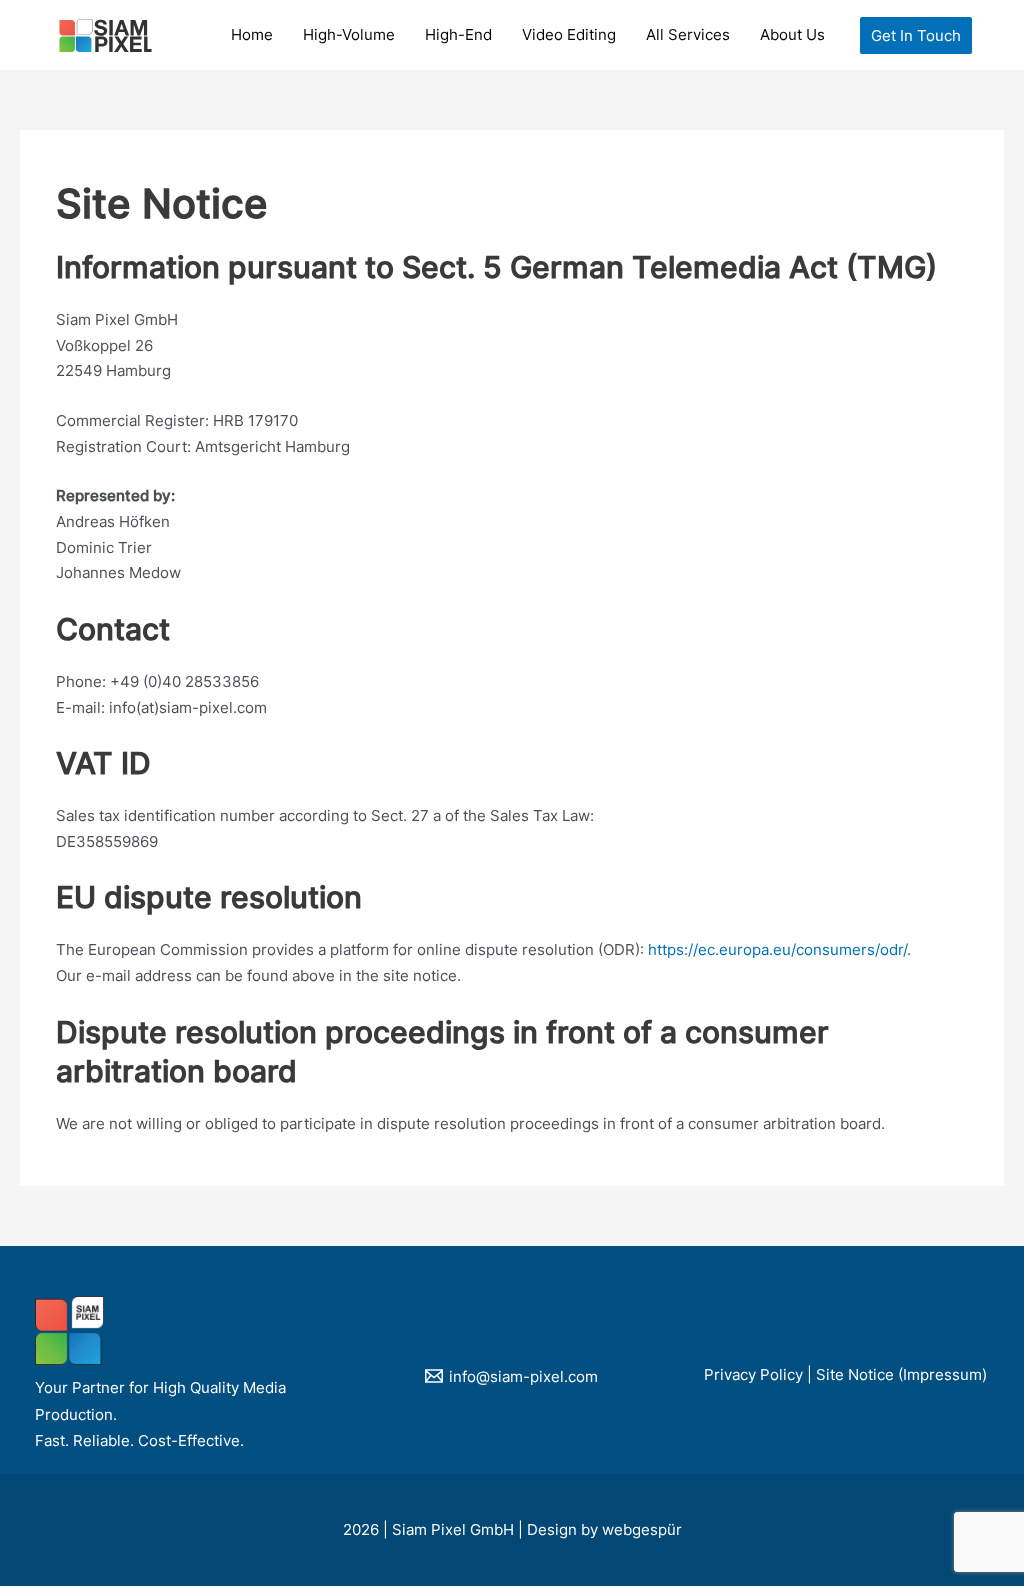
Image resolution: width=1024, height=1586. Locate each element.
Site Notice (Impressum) (901, 1374)
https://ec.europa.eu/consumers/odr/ (777, 949)
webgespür (642, 1529)
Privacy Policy (753, 1374)
